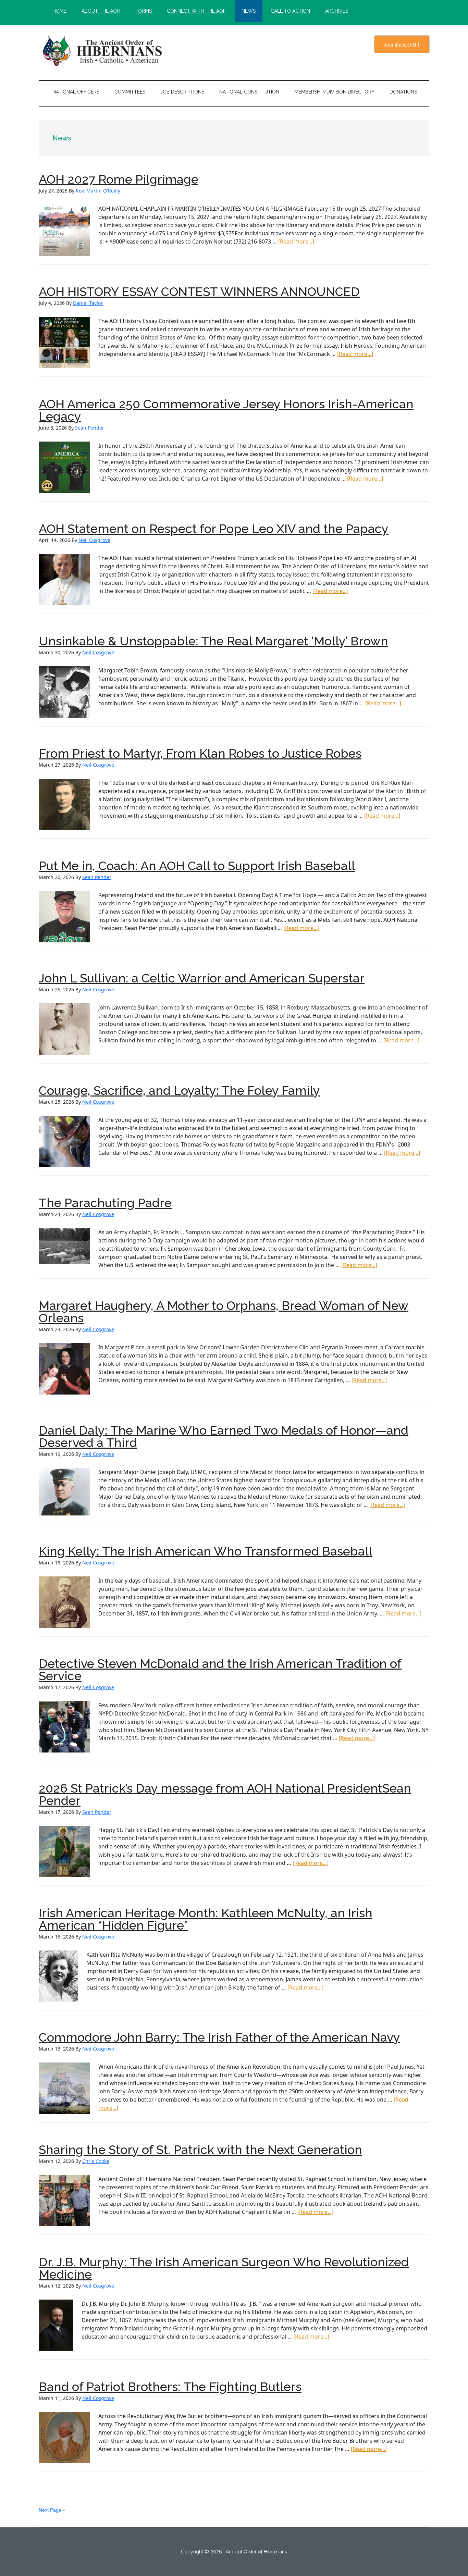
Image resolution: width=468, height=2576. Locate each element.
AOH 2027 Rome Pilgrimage (119, 179)
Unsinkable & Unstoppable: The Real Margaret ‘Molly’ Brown (213, 641)
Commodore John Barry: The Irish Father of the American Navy (219, 2037)
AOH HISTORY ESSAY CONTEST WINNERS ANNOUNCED (199, 292)
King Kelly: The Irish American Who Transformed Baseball (206, 1551)
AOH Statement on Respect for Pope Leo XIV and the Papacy (214, 529)
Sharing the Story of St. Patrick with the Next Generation (200, 2150)
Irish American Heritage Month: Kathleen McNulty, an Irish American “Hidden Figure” (206, 1919)
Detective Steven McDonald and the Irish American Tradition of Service (220, 1670)
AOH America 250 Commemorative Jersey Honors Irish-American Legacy (226, 410)
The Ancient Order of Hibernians (104, 51)
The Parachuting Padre (105, 1203)
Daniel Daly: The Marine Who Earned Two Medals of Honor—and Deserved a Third (224, 1436)
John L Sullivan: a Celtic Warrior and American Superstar (202, 978)
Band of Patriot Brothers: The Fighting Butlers (170, 2387)
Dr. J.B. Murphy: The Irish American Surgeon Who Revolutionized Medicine (224, 2268)
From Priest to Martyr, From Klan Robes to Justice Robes (200, 753)
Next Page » (52, 2510)
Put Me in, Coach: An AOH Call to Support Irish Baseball (197, 866)
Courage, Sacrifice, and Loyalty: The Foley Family (179, 1090)
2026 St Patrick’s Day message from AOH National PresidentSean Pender (225, 1794)
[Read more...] (296, 241)
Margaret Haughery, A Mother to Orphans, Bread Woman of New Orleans (224, 1312)
